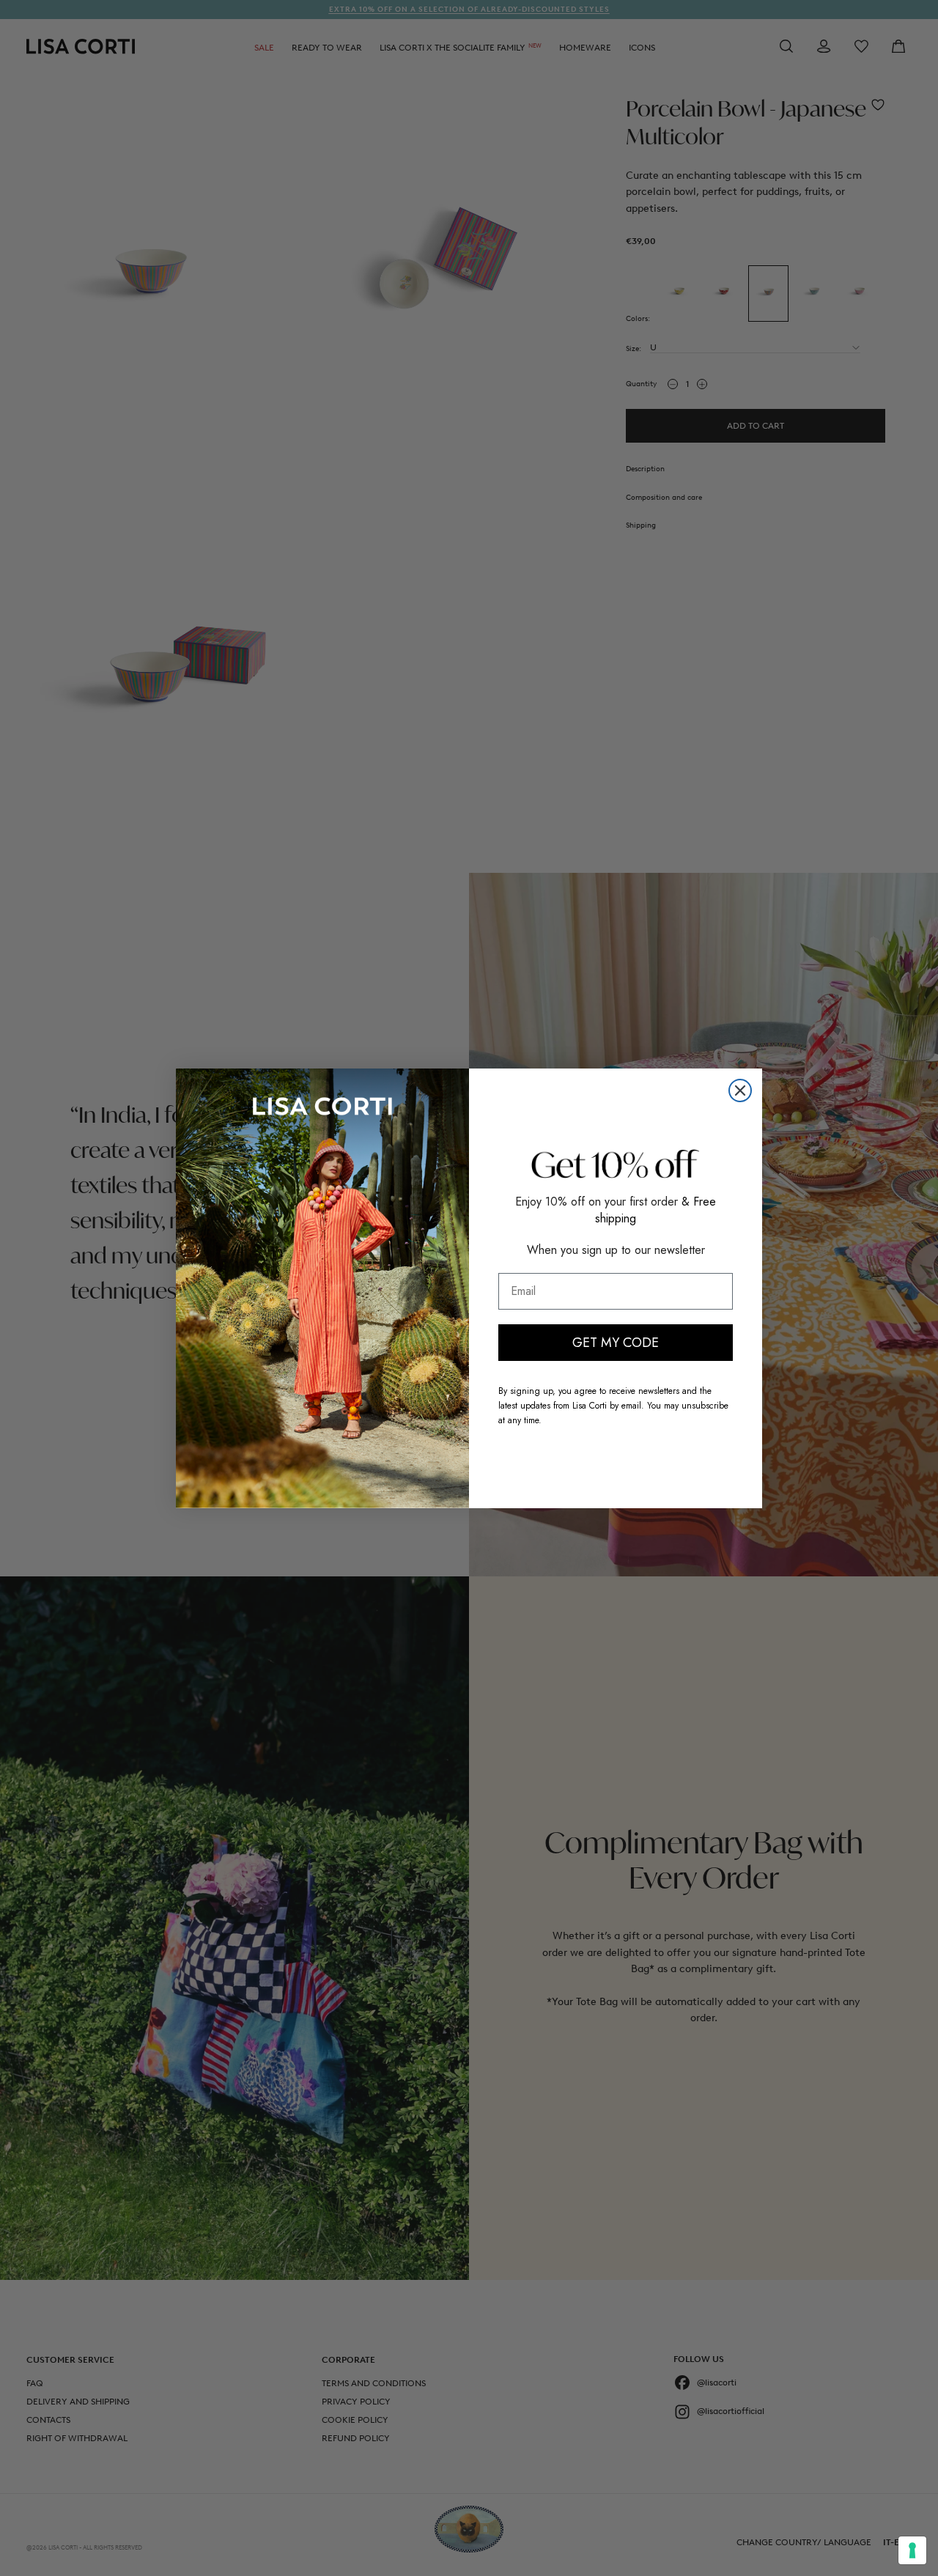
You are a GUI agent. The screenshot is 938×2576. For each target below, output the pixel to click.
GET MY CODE (616, 1343)
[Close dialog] (740, 1090)
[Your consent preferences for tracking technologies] (912, 2550)
